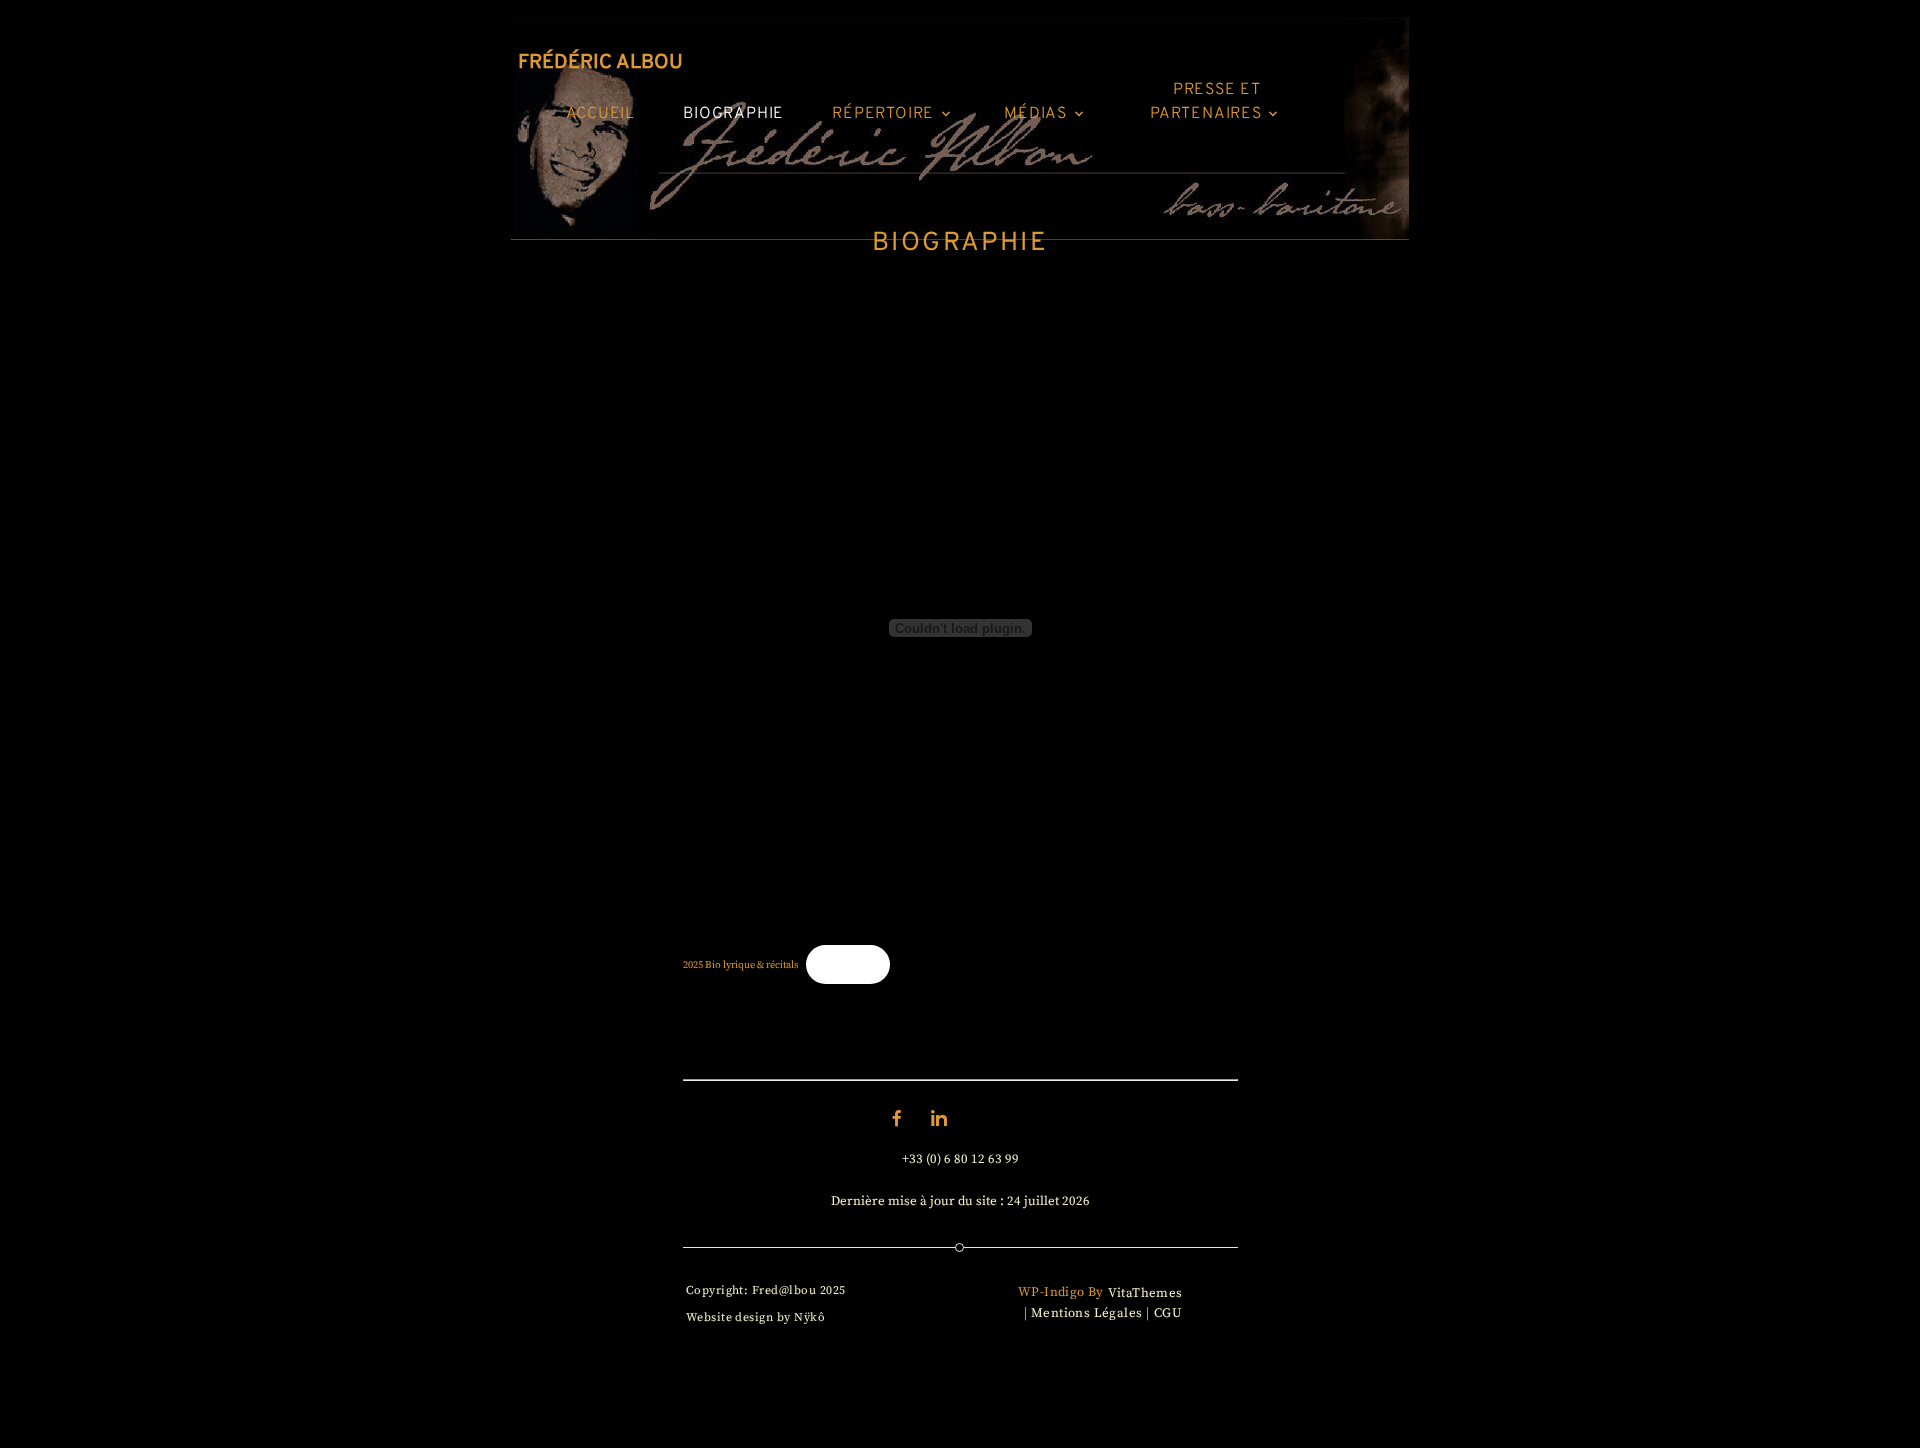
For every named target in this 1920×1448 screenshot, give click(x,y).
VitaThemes (1145, 1293)
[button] (946, 111)
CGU (1167, 1313)
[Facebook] (897, 1118)
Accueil (601, 114)
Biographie (733, 114)
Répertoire (883, 114)
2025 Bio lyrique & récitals (741, 964)
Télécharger (848, 964)
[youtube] (1023, 1118)
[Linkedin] (939, 1118)
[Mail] (981, 1118)
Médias (1035, 114)
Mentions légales (1086, 1313)
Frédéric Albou (600, 63)
